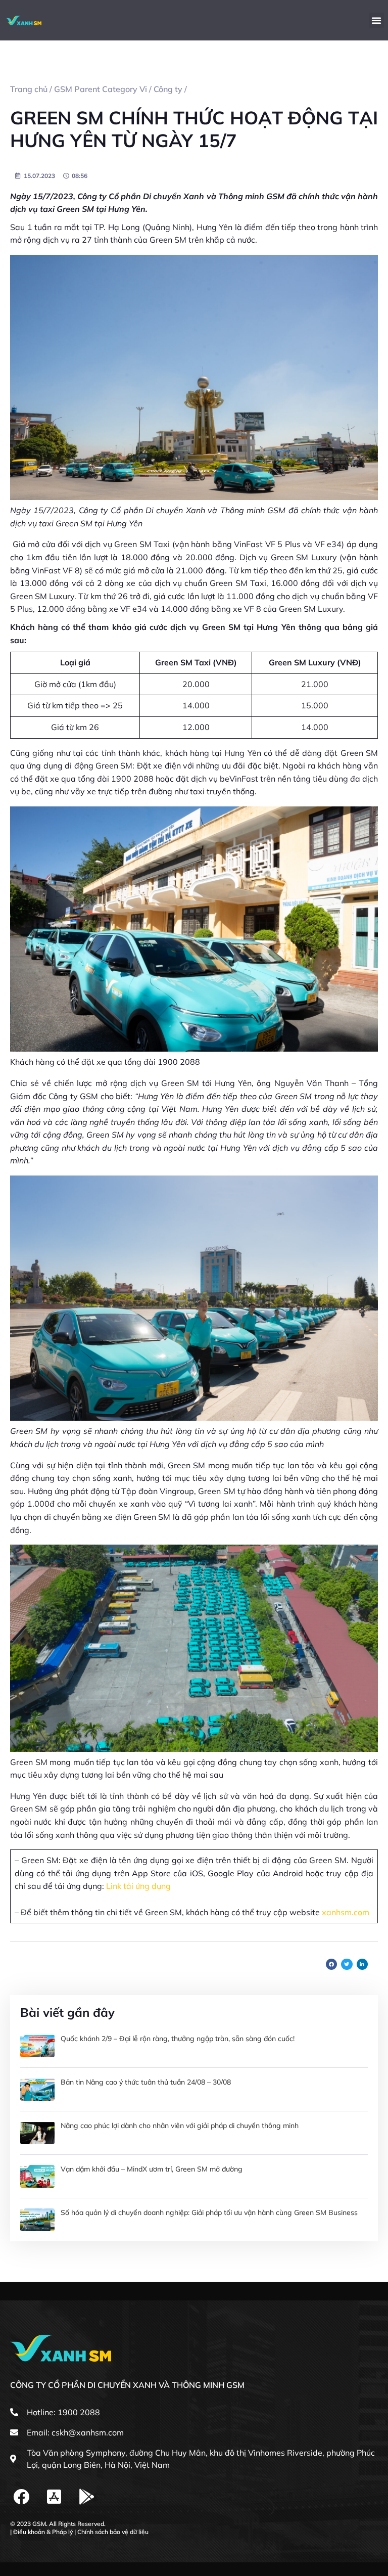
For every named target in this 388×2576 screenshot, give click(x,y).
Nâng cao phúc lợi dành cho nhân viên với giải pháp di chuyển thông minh (180, 2126)
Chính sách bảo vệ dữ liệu (113, 2532)
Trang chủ (29, 89)
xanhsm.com (346, 1912)
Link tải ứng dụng (137, 1886)
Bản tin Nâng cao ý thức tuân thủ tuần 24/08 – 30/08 (146, 2082)
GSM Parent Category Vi (101, 89)
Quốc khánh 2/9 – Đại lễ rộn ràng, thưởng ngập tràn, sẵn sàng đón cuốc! (178, 2039)
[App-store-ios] (54, 2497)
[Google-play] (87, 2497)
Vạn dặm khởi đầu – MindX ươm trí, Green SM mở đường (152, 2169)
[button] (376, 20)
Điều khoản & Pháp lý (43, 2532)
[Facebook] (21, 2497)
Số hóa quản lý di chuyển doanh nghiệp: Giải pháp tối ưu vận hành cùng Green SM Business (209, 2212)
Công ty (168, 89)
